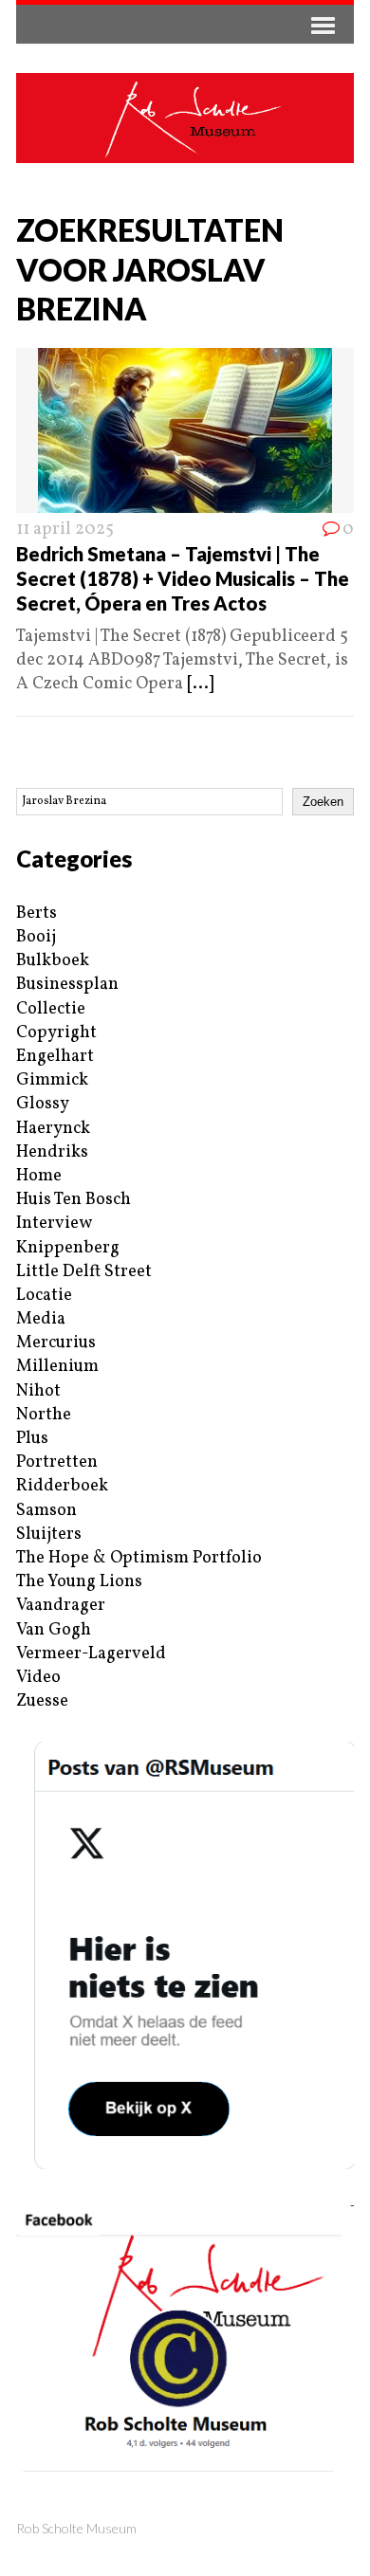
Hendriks (52, 1152)
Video (38, 1678)
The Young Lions (79, 1582)
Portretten (57, 1462)
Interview (54, 1224)
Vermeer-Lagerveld (91, 1654)
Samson (46, 1511)
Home (39, 1176)
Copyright (56, 1033)
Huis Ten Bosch (74, 1200)
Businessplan (67, 985)
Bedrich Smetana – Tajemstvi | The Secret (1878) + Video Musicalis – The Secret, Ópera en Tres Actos (183, 578)
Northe (44, 1415)
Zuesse (42, 1701)
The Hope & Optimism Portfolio (139, 1558)
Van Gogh (54, 1630)
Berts (37, 913)
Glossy (43, 1104)
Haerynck (53, 1129)
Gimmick (52, 1080)
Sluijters (49, 1535)
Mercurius (56, 1343)
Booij (36, 937)
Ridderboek (62, 1486)
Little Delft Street (84, 1272)
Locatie (44, 1296)
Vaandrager (61, 1606)
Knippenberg (68, 1248)
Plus (32, 1439)
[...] (200, 684)
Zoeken (323, 802)
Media (41, 1319)
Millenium (57, 1367)
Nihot (38, 1391)
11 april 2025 (65, 530)
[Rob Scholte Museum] (185, 118)
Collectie (51, 1009)
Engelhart (55, 1057)
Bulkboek (53, 961)
